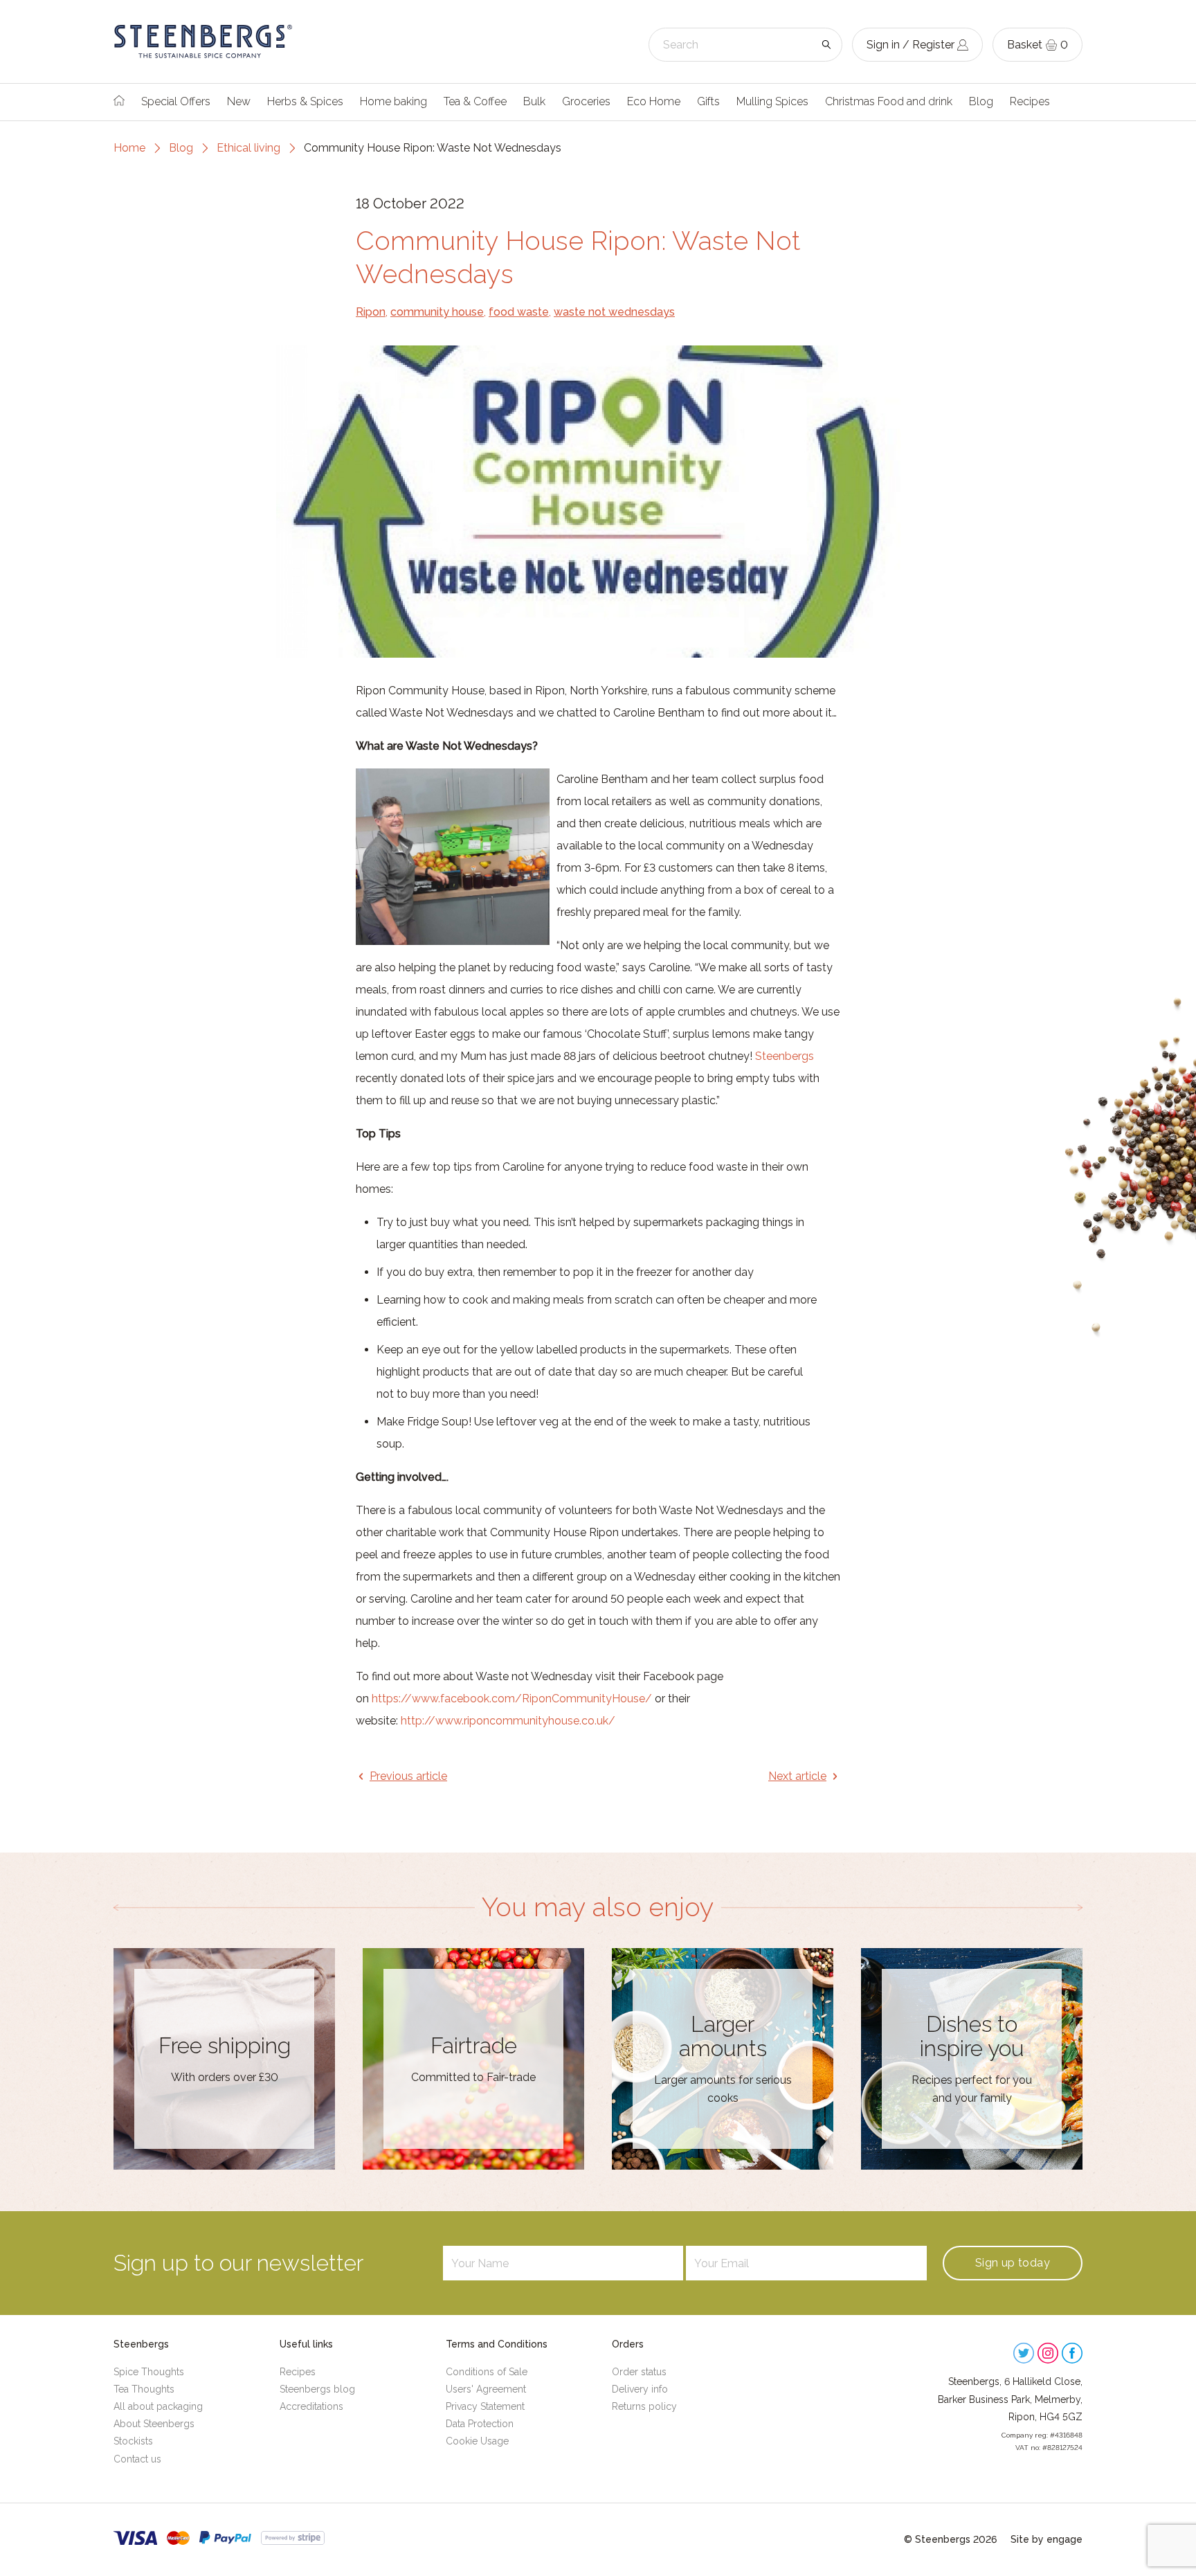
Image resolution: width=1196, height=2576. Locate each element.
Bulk (534, 101)
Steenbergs (785, 1056)
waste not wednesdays (614, 312)
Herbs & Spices (305, 101)
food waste (519, 312)
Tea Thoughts (144, 2389)
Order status (639, 2372)
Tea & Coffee (475, 101)
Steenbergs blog (317, 2389)
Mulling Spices (772, 101)
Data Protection (480, 2424)
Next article (797, 1776)
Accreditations (311, 2406)
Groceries (586, 101)
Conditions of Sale (487, 2372)
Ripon (371, 312)
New (239, 101)
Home (129, 148)
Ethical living (248, 148)
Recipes (1030, 101)
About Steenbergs (154, 2424)
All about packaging (158, 2406)
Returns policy (644, 2406)
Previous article (408, 1776)
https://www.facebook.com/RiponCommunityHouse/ (512, 1699)
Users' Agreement (486, 2389)
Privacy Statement (485, 2406)
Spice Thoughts (149, 2372)
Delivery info (640, 2389)
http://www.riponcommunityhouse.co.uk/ (508, 1721)
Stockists (133, 2441)
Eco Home (654, 101)
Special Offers (176, 101)
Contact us (137, 2459)
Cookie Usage (477, 2441)
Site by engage (1046, 2539)
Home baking (393, 101)
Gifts (708, 101)
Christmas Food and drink (889, 101)
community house (437, 312)
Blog (981, 101)
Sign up (1013, 2263)
